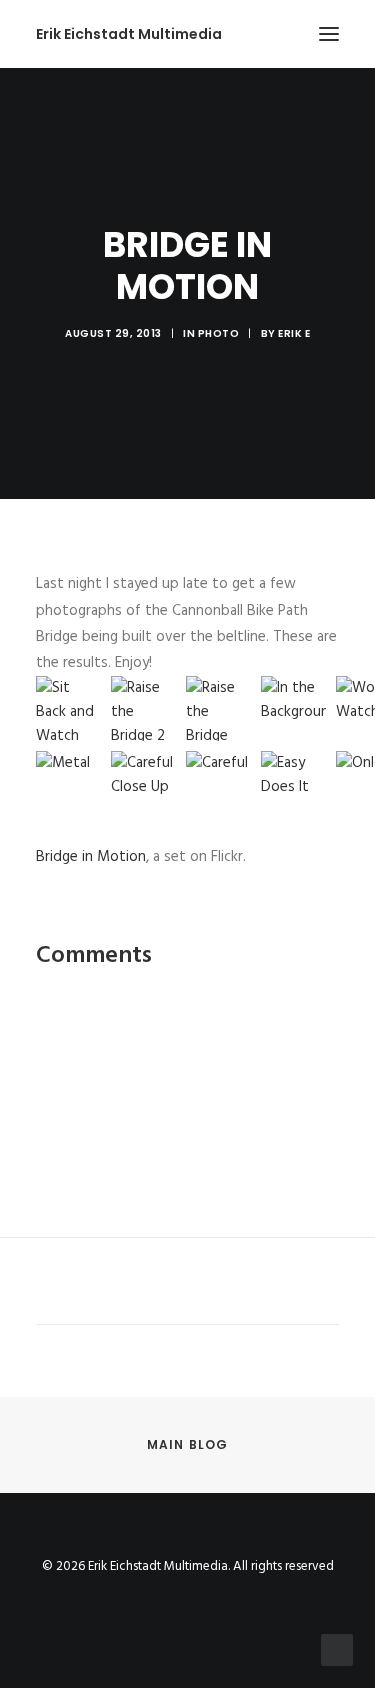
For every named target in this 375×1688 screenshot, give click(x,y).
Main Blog (188, 1444)
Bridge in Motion (91, 857)
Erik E (294, 333)
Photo (219, 333)
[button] (329, 34)
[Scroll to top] (337, 1650)
